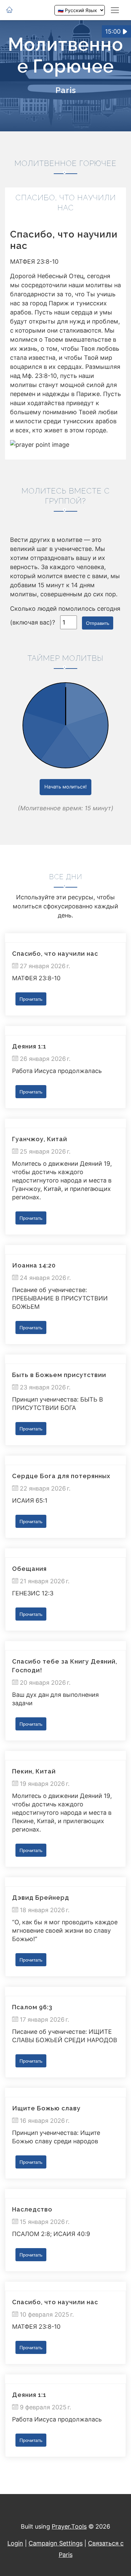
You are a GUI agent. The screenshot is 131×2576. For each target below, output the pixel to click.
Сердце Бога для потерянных (61, 1476)
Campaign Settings (56, 2543)
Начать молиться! (65, 787)
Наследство (32, 2209)
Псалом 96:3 (32, 2007)
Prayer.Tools (69, 2526)
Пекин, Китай (34, 1771)
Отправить (98, 623)
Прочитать (31, 999)
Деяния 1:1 (29, 1046)
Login (15, 2543)
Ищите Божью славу (46, 2108)
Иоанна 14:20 (34, 1265)
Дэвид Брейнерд (41, 1898)
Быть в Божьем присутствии (59, 1375)
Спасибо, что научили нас (55, 954)
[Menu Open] (115, 10)
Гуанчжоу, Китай (40, 1139)
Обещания (29, 1569)
